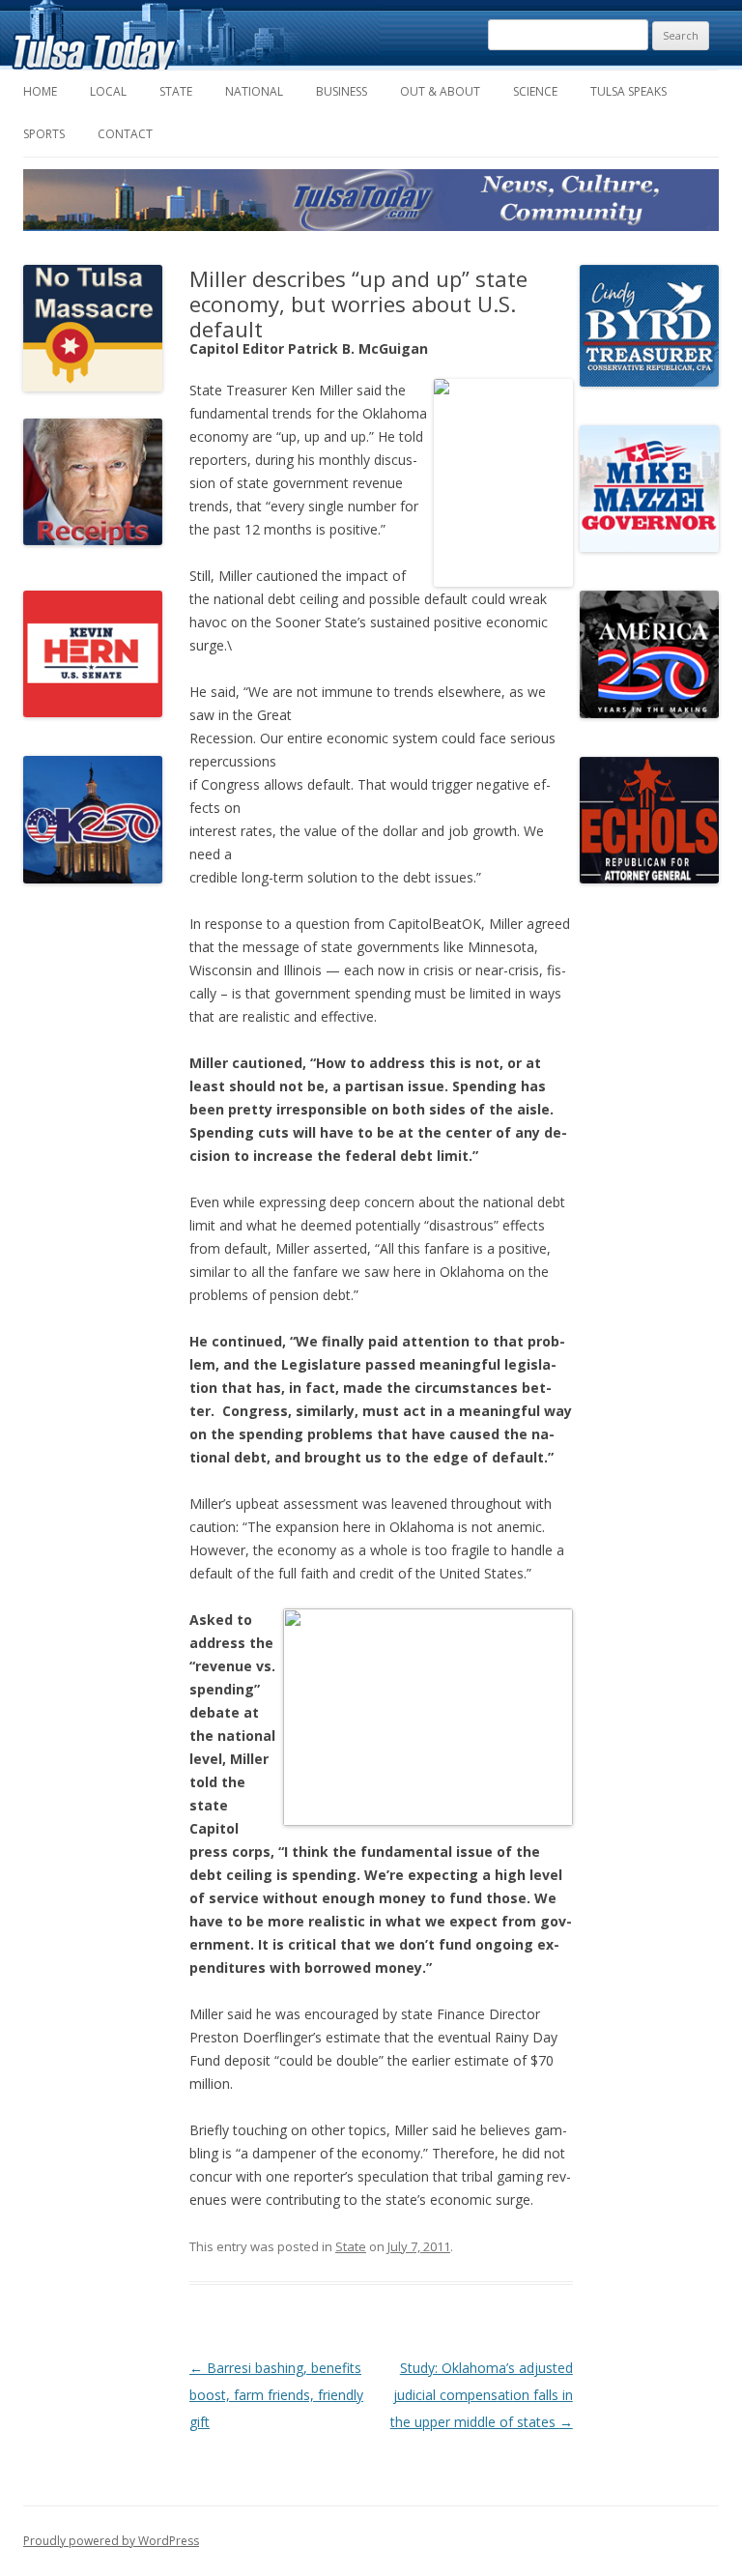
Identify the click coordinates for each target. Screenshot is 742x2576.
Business (342, 91)
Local (108, 91)
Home (40, 91)
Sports (44, 134)
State (176, 91)
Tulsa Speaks (628, 91)
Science (535, 91)
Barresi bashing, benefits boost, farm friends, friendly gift (276, 2395)
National (254, 91)
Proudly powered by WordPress (111, 2541)
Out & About (440, 91)
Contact (125, 134)
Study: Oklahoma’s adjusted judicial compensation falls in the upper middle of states (482, 2395)
